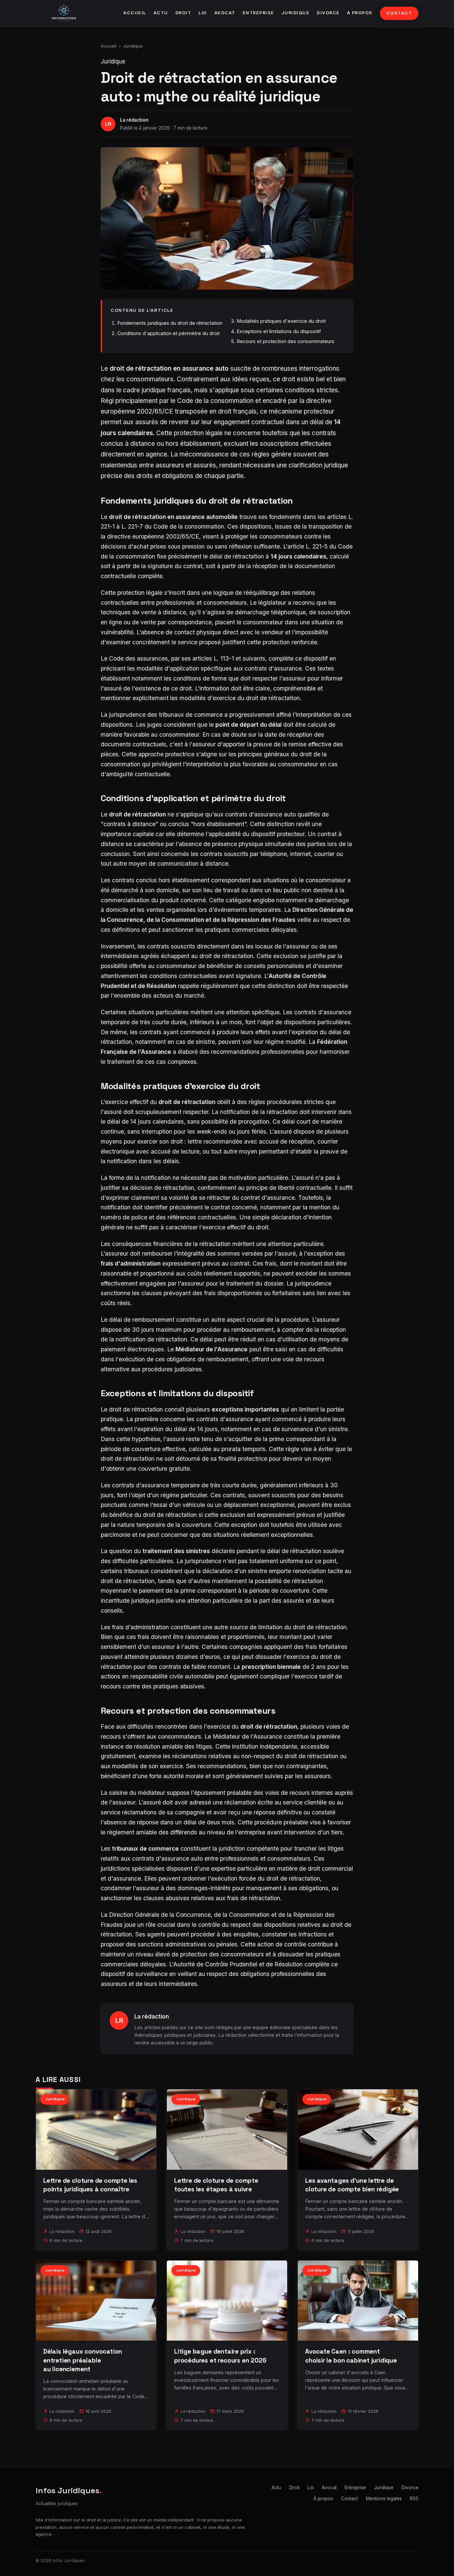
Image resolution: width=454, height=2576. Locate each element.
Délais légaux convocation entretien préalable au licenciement (83, 2360)
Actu (161, 13)
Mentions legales (384, 2499)
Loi (203, 13)
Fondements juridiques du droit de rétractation (170, 323)
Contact (399, 13)
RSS (414, 2499)
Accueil (135, 13)
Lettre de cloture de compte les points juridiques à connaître (90, 2185)
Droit (183, 13)
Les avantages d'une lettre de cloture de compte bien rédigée (352, 2185)
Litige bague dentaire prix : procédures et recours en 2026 (220, 2356)
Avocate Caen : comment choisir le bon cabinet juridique (351, 2356)
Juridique (296, 13)
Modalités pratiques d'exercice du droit (281, 321)
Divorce (328, 13)
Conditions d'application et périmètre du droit (169, 333)
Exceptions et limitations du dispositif (279, 331)
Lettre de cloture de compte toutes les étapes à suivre (216, 2185)
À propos (360, 13)
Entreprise (258, 13)
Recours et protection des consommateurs (285, 341)
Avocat (225, 13)
